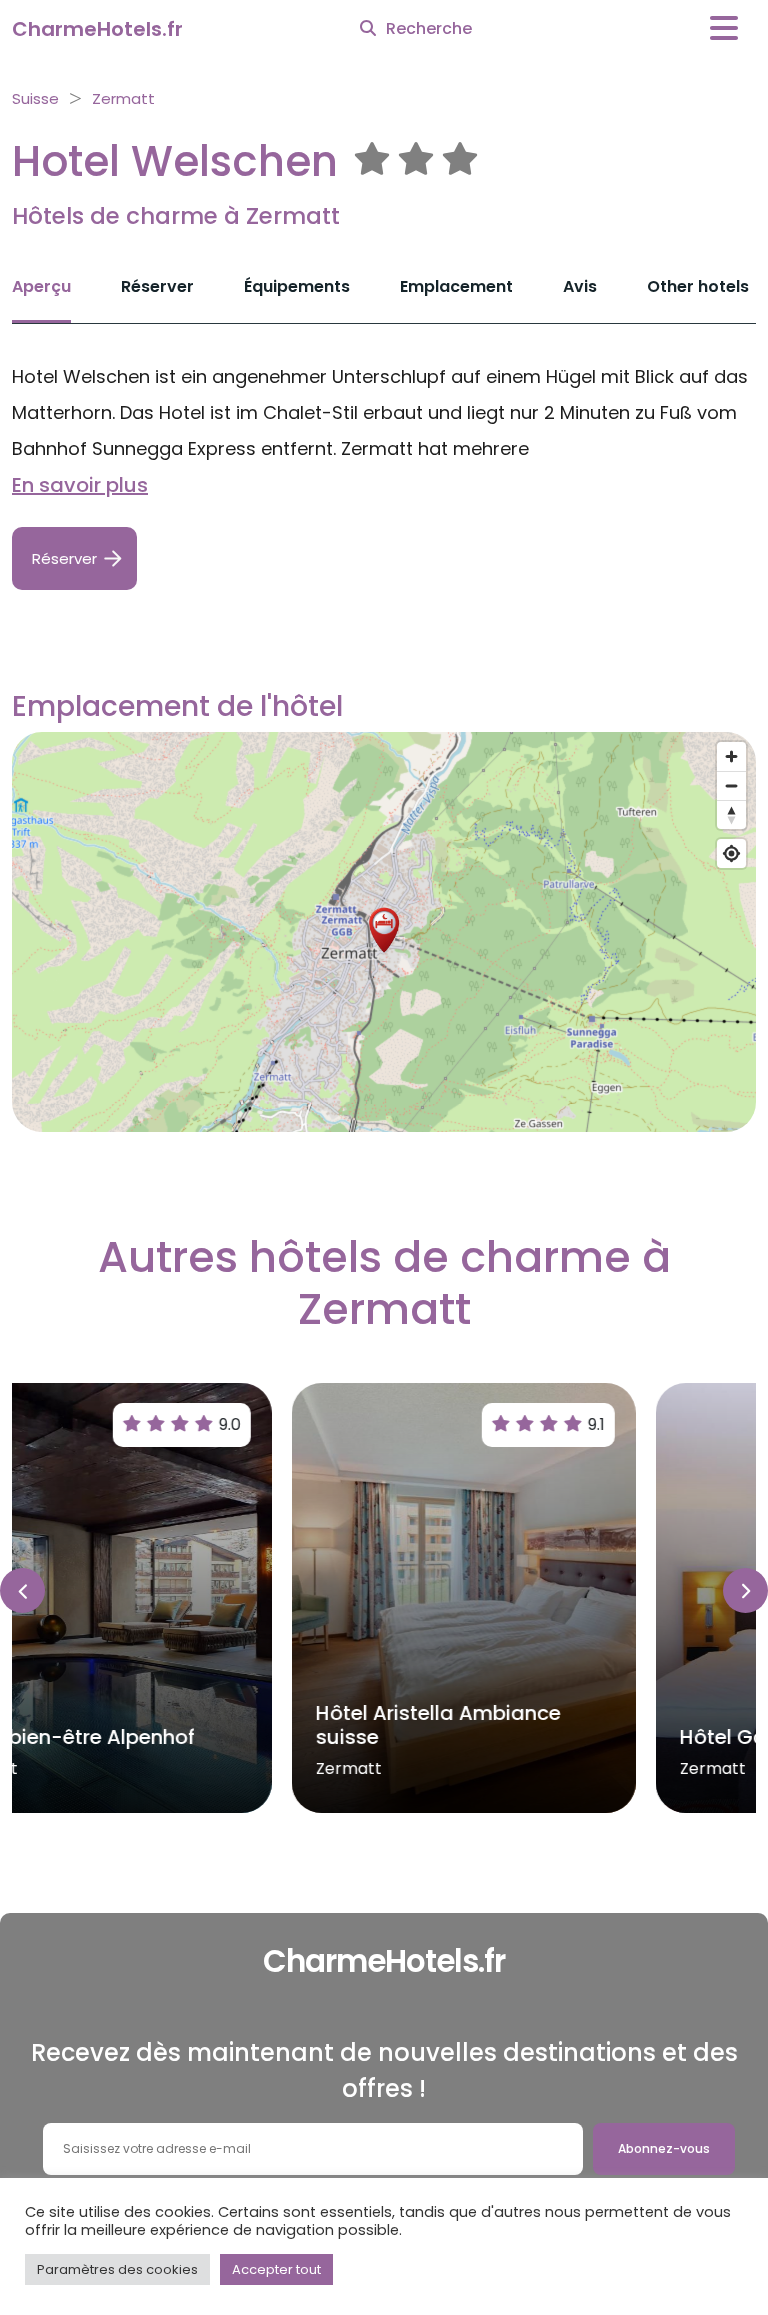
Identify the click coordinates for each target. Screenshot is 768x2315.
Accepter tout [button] (276, 2269)
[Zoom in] (731, 756)
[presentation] (22, 1590)
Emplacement (456, 286)
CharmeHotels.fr (97, 29)
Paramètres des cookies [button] (117, 2269)
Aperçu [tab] (41, 286)
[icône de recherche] (368, 29)
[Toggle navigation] (724, 28)
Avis (580, 286)
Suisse (35, 98)
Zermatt (123, 98)
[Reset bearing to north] (731, 814)
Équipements (297, 286)
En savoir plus (80, 485)
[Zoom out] (731, 785)
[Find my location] (731, 853)
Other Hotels (698, 286)
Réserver (157, 286)
